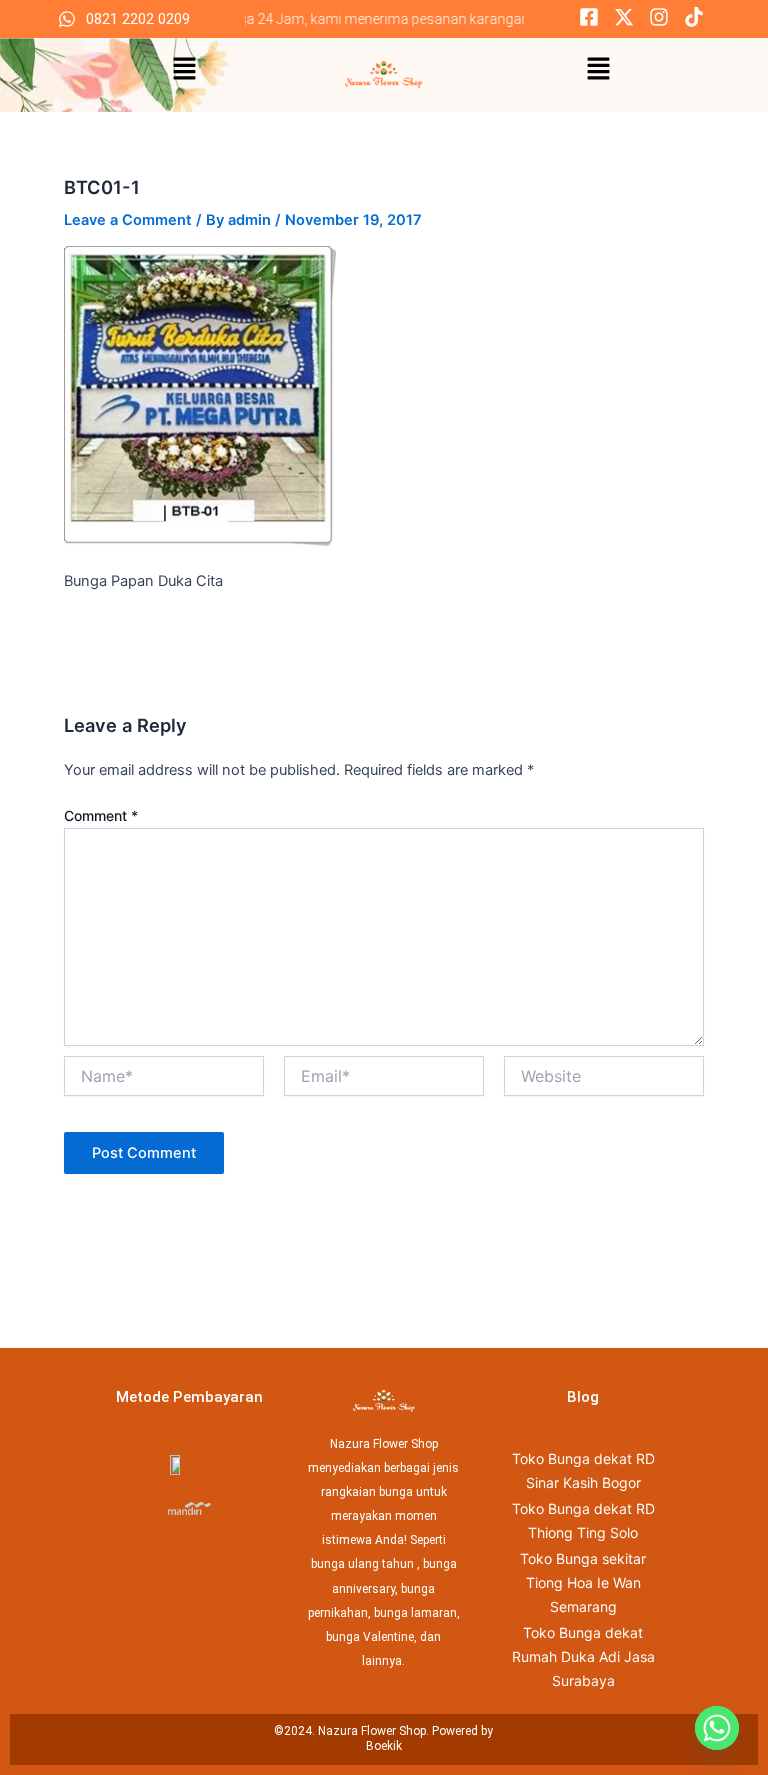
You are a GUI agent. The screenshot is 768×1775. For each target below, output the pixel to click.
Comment (101, 815)
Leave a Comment (128, 220)
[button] (184, 69)
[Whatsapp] (717, 1728)
